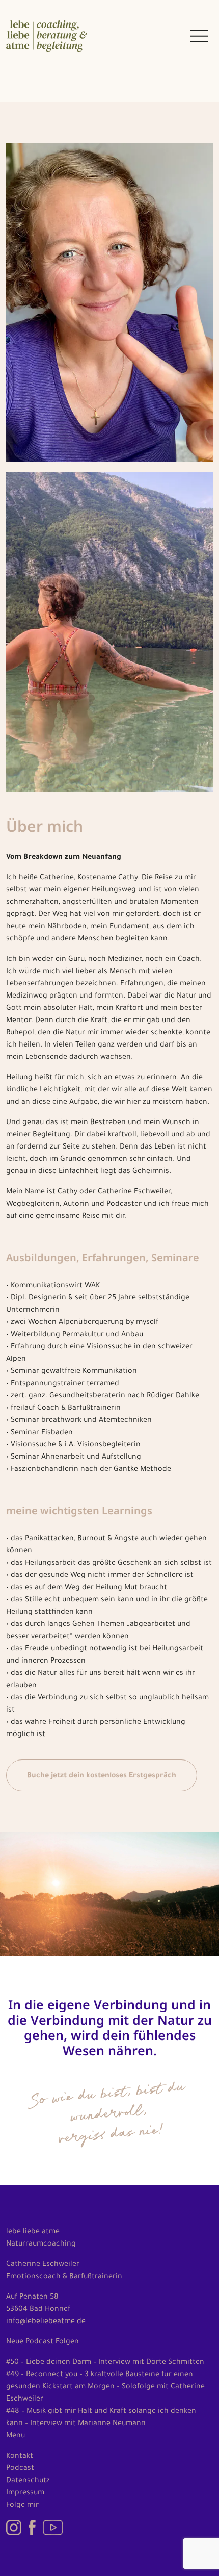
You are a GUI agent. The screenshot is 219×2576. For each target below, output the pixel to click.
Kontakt (20, 2457)
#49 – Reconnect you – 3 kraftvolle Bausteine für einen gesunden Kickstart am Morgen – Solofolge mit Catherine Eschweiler (105, 2387)
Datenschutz (28, 2481)
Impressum (25, 2493)
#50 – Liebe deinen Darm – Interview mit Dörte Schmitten (105, 2363)
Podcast (20, 2469)
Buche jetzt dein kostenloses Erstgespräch (102, 1776)
